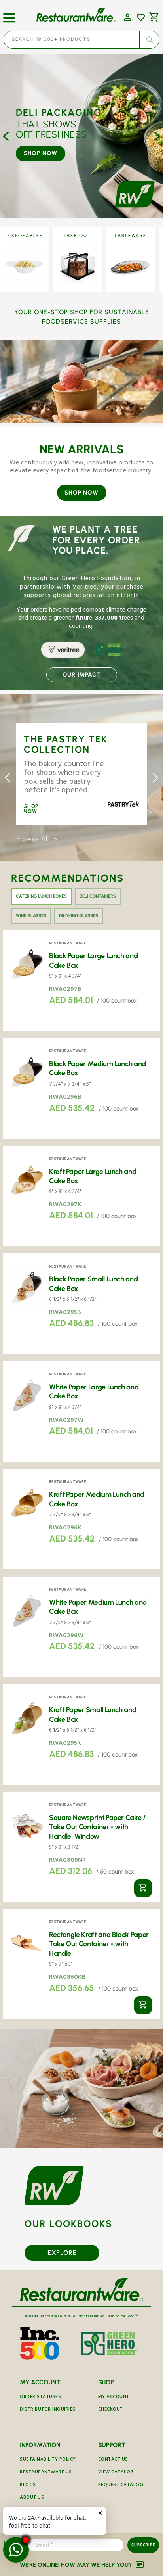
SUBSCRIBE (143, 2545)
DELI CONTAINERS (98, 896)
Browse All (34, 839)
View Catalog (116, 2473)
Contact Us (113, 2460)
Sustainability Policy (48, 2460)
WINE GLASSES (31, 916)
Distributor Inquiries (48, 2410)
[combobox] (81, 40)
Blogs (28, 2485)
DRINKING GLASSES (79, 916)
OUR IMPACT (82, 675)
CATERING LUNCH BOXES (41, 896)
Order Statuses (40, 2397)
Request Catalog (121, 2485)
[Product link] (81, 980)
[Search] (149, 40)
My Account (114, 2397)
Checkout (111, 2410)
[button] (9, 15)
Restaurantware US (46, 2473)
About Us (32, 2498)
